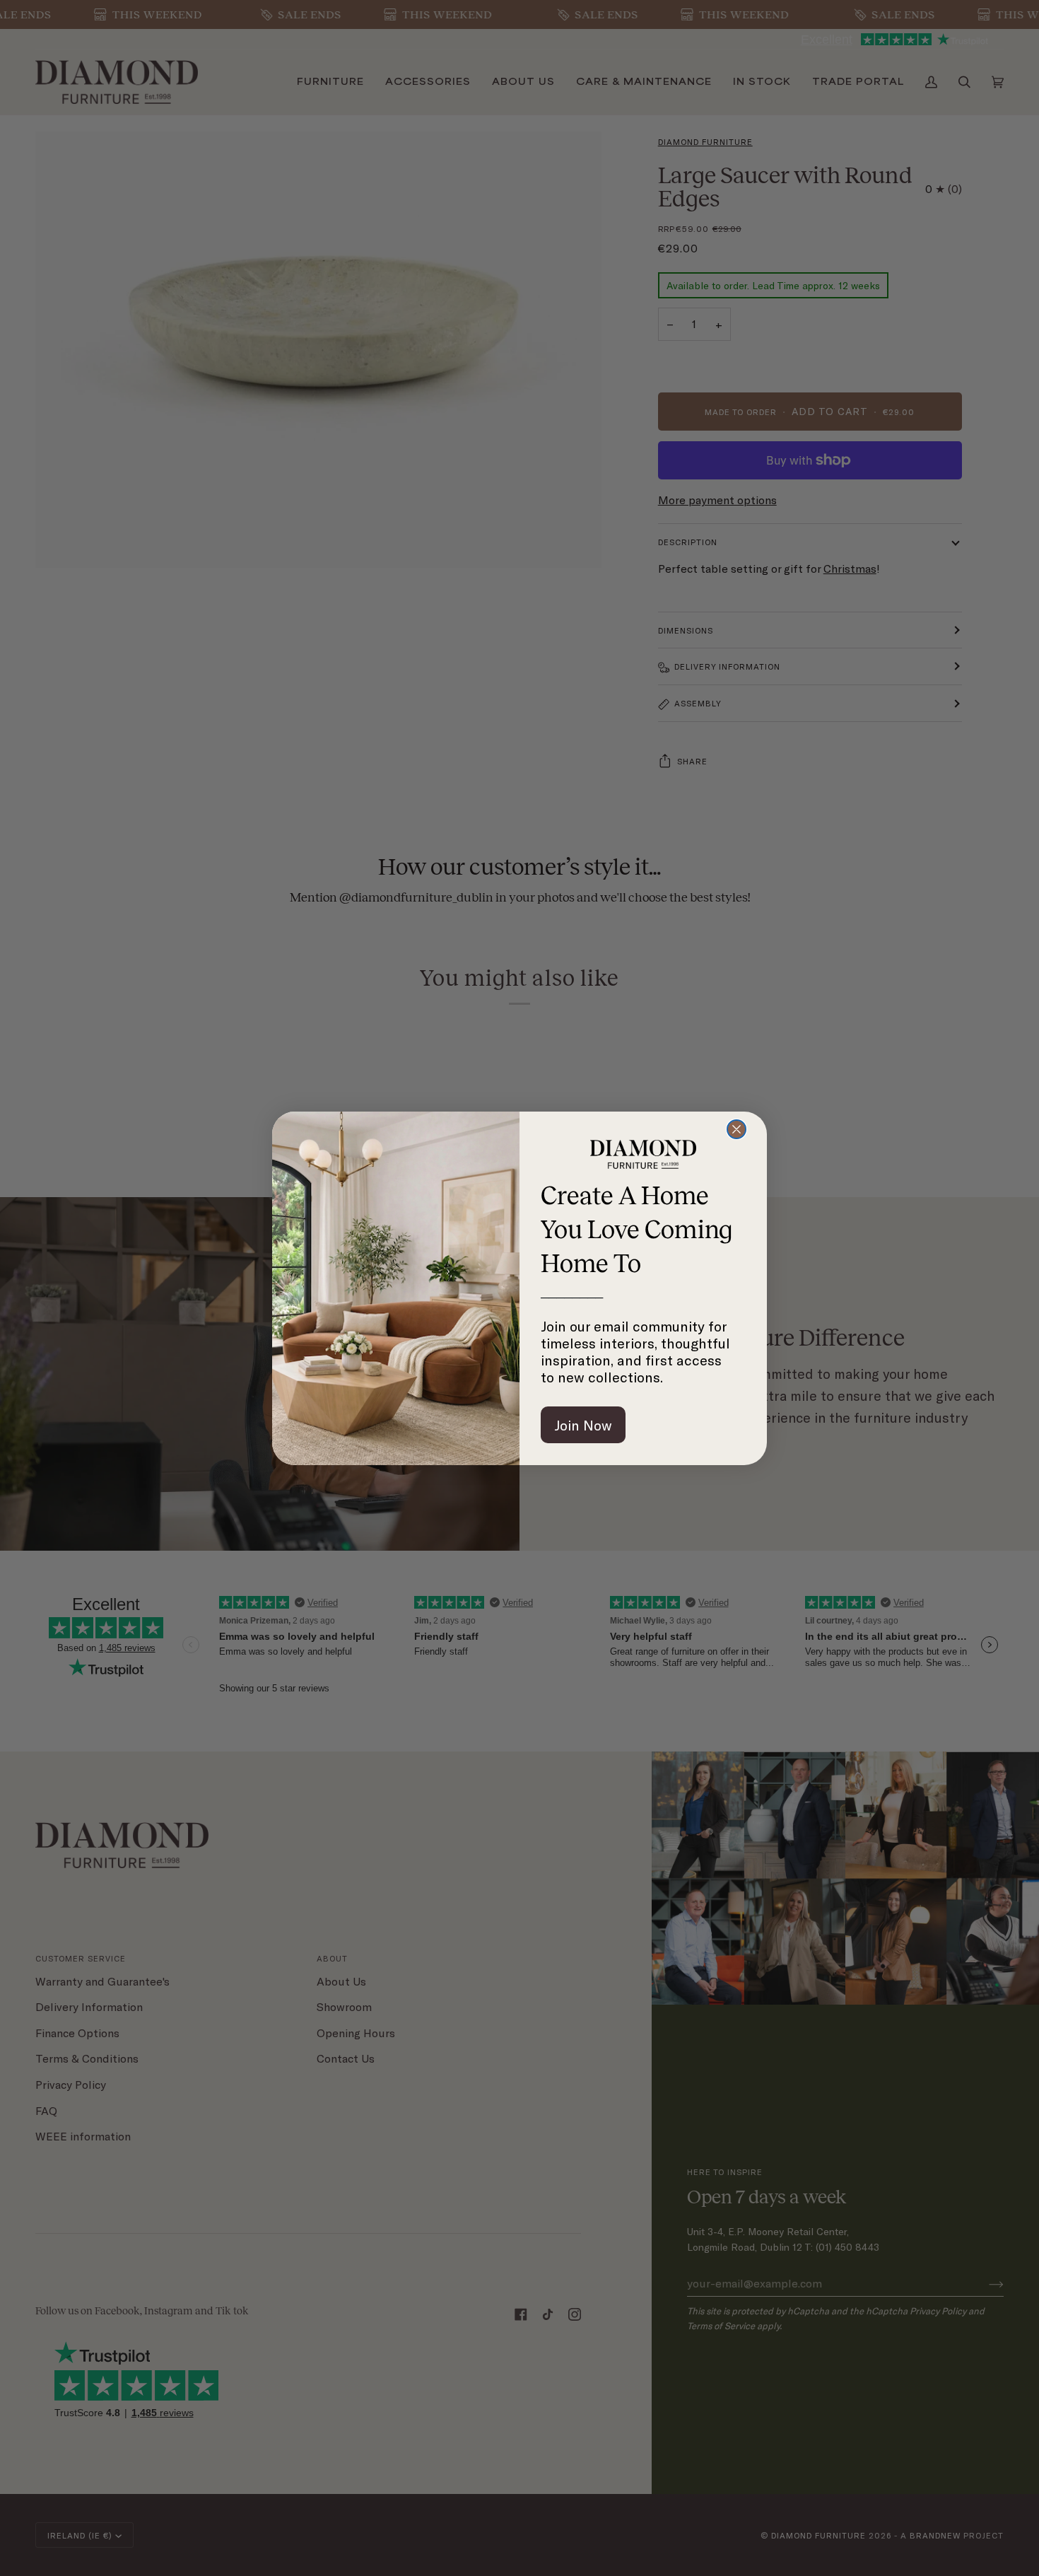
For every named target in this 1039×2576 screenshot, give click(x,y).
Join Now (583, 1425)
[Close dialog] (736, 1129)
